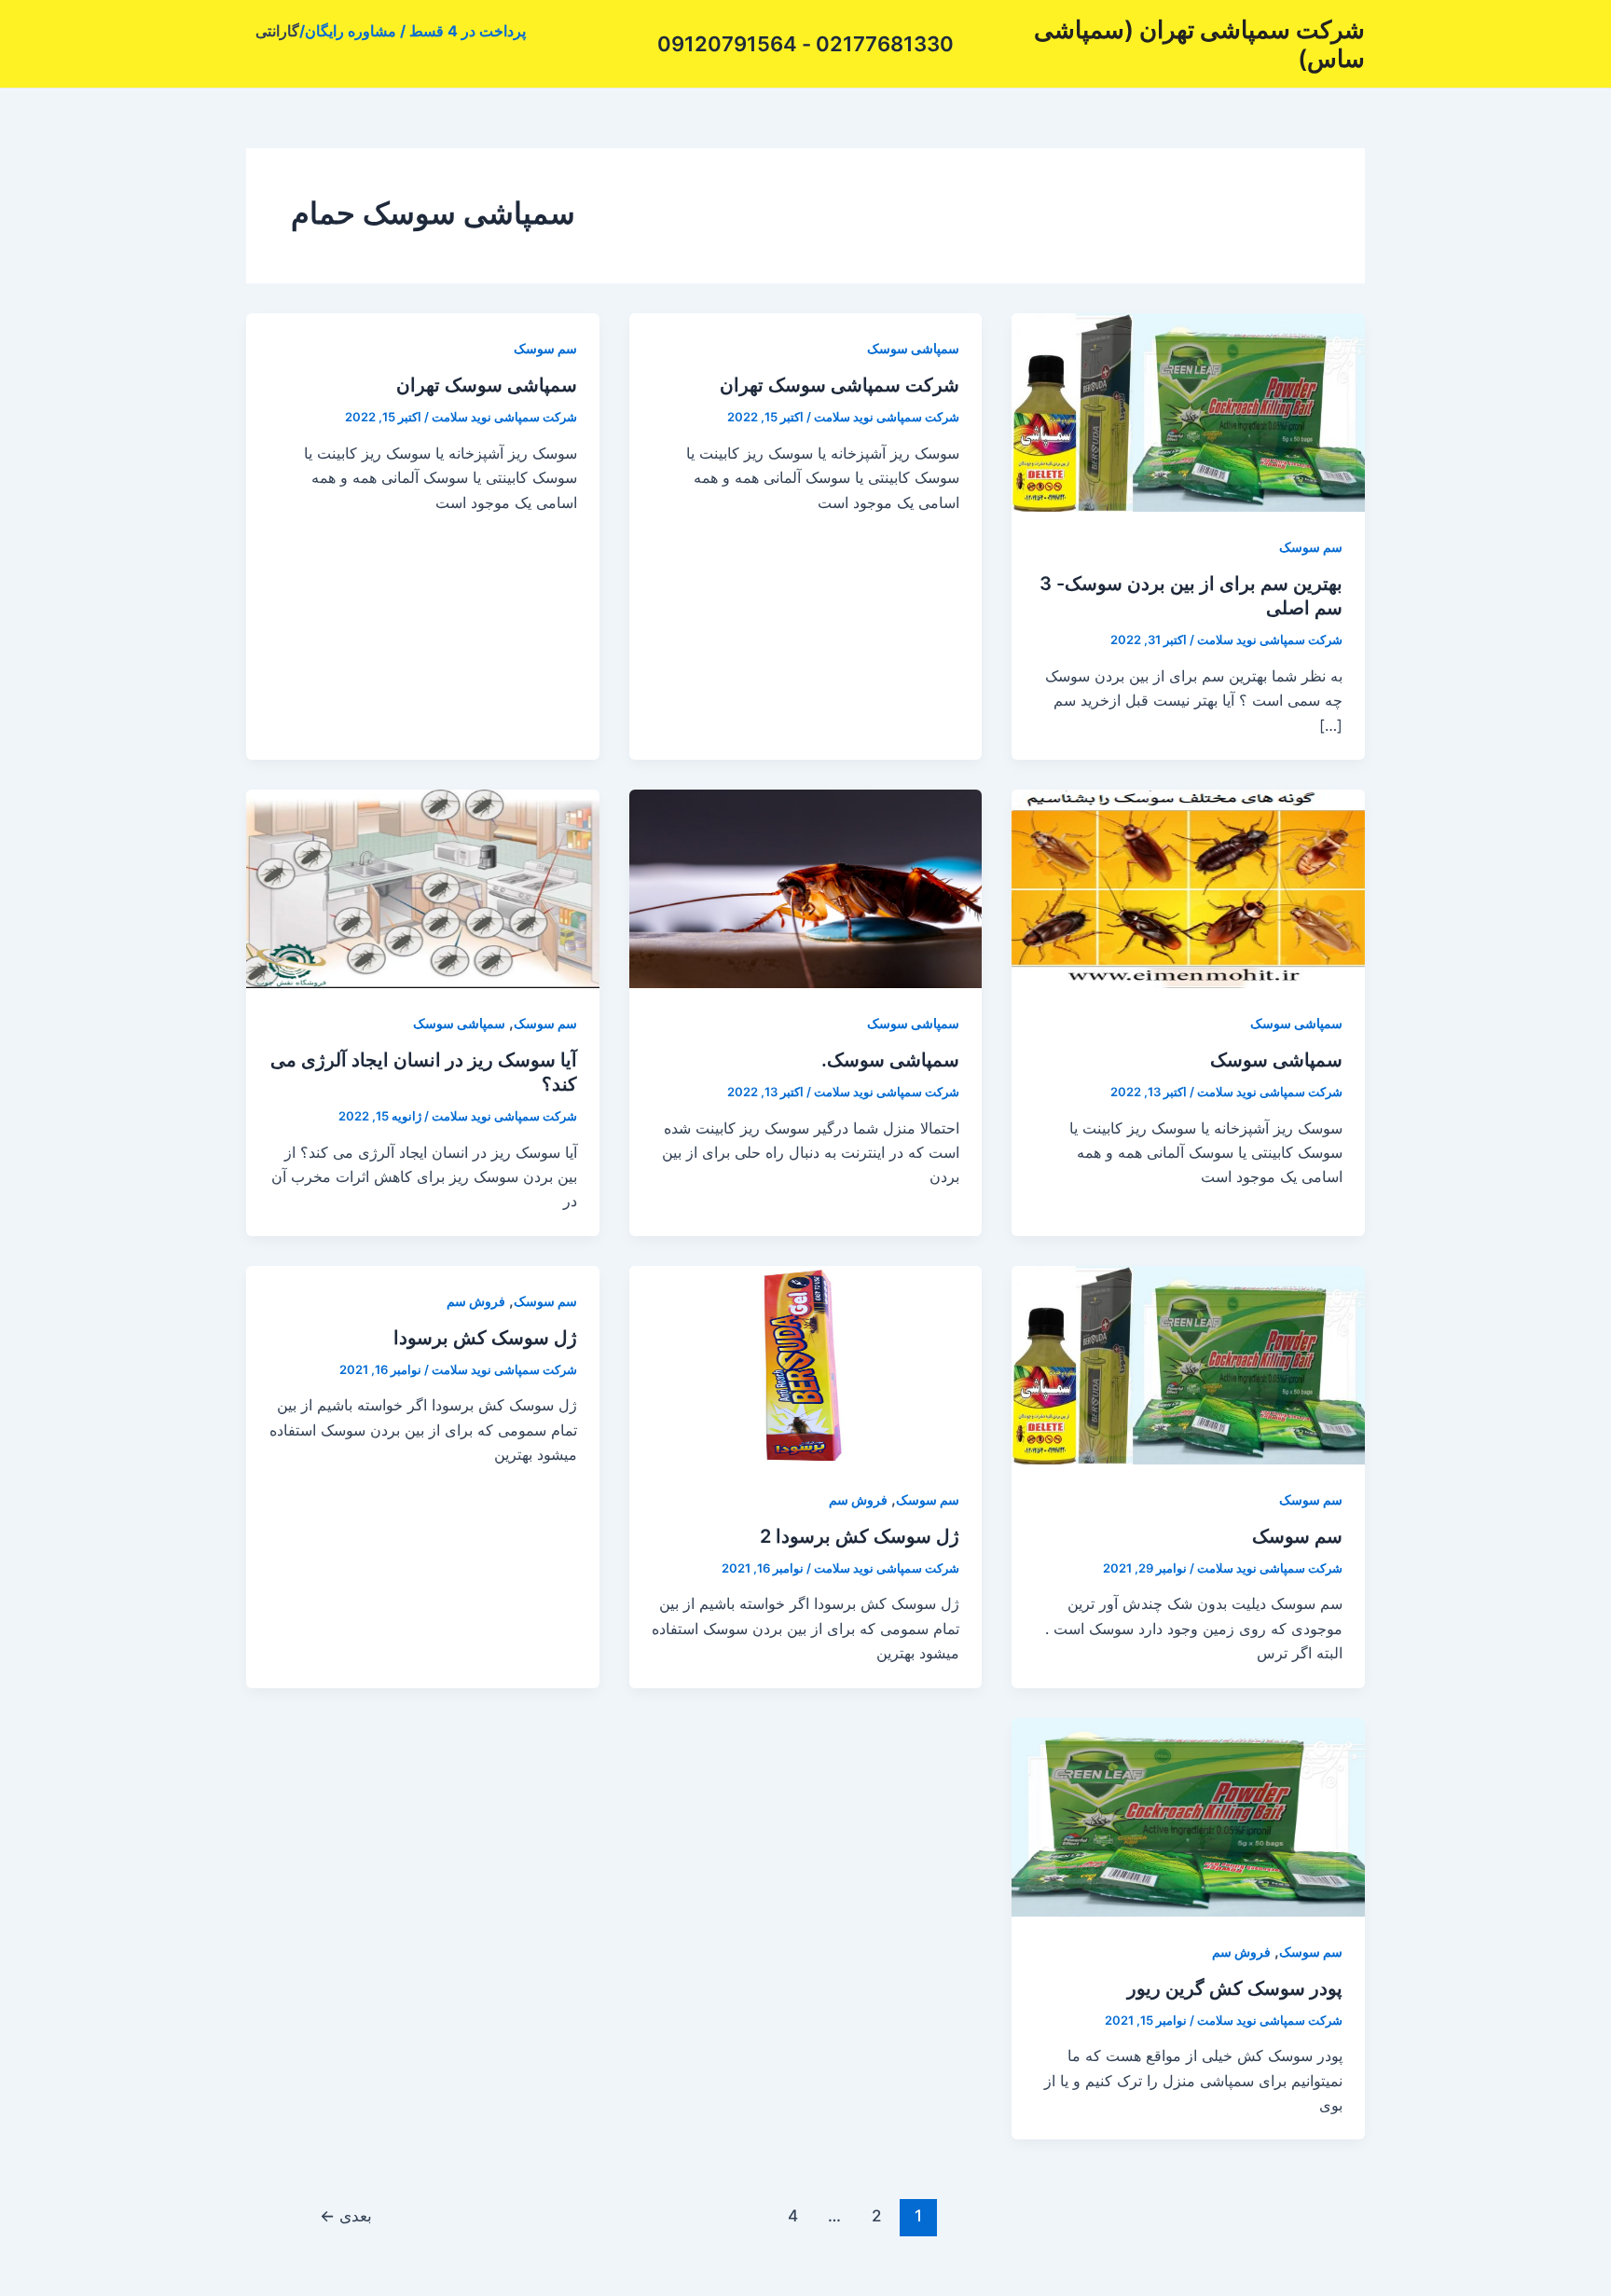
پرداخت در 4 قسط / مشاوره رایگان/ (413, 31)
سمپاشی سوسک (913, 348)
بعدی (346, 2215)
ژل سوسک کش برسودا (485, 1338)
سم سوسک (1311, 547)
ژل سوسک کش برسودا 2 (860, 1536)
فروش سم (858, 1499)
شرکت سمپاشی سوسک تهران (840, 385)
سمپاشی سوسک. (890, 1060)
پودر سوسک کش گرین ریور (1235, 1988)
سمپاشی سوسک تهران (487, 385)
